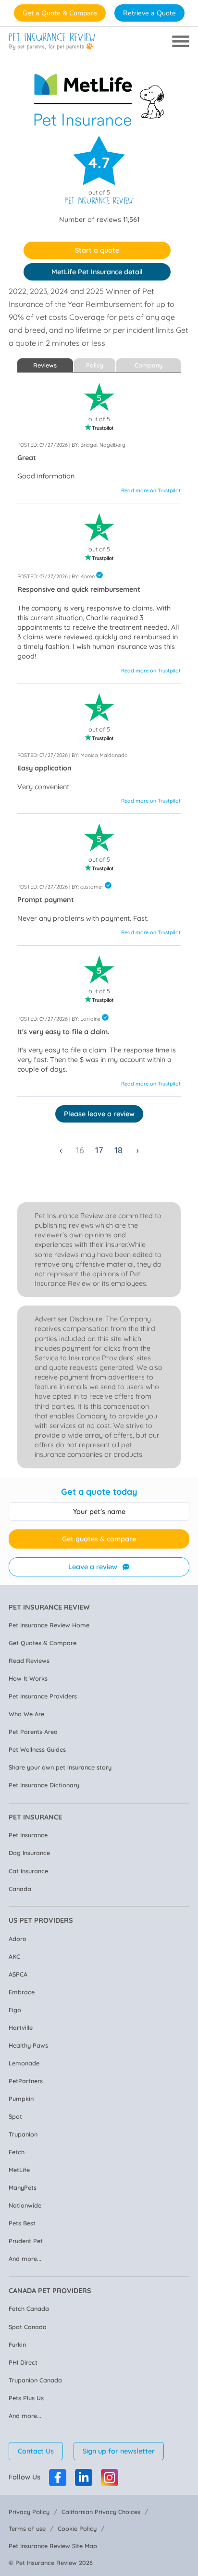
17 (99, 1150)
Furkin (17, 2344)
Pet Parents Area (33, 1732)
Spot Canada (28, 2327)
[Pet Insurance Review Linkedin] (84, 2478)
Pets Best (22, 2223)
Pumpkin (21, 2099)
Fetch (17, 2152)
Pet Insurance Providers (43, 1696)
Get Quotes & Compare (43, 1643)
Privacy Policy (29, 2512)
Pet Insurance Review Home (49, 1625)
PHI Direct (23, 2362)
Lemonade (24, 2063)
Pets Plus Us (26, 2398)
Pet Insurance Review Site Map (53, 2546)
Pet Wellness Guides (37, 1749)
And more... (25, 2259)
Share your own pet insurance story (60, 1767)
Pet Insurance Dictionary (44, 1785)
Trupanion (23, 2134)
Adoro (18, 1939)
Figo (15, 2010)
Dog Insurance (29, 1853)
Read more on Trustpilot (151, 490)
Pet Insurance (28, 1835)
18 (118, 1150)
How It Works (28, 1678)
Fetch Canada (29, 2308)
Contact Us (36, 2451)
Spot (15, 2116)
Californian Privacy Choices (101, 2512)
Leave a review (93, 1567)
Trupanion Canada (35, 2380)
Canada (20, 1889)
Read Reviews (29, 1660)
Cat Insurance (28, 1871)
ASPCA (18, 1974)
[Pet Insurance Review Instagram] (110, 2478)
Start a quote (97, 250)
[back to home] (52, 42)
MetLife (19, 2170)
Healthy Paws (28, 2045)
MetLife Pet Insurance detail (97, 272)
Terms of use (27, 2528)
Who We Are (26, 1714)
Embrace (22, 1992)
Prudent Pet (26, 2241)
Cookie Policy (77, 2528)
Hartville (21, 2027)
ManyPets (23, 2187)
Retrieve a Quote (149, 13)
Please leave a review (99, 1114)
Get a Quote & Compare (60, 13)
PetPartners (26, 2081)
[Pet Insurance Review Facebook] (58, 2478)
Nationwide (25, 2205)
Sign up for (119, 2451)
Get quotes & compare (99, 1539)
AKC (14, 1956)
